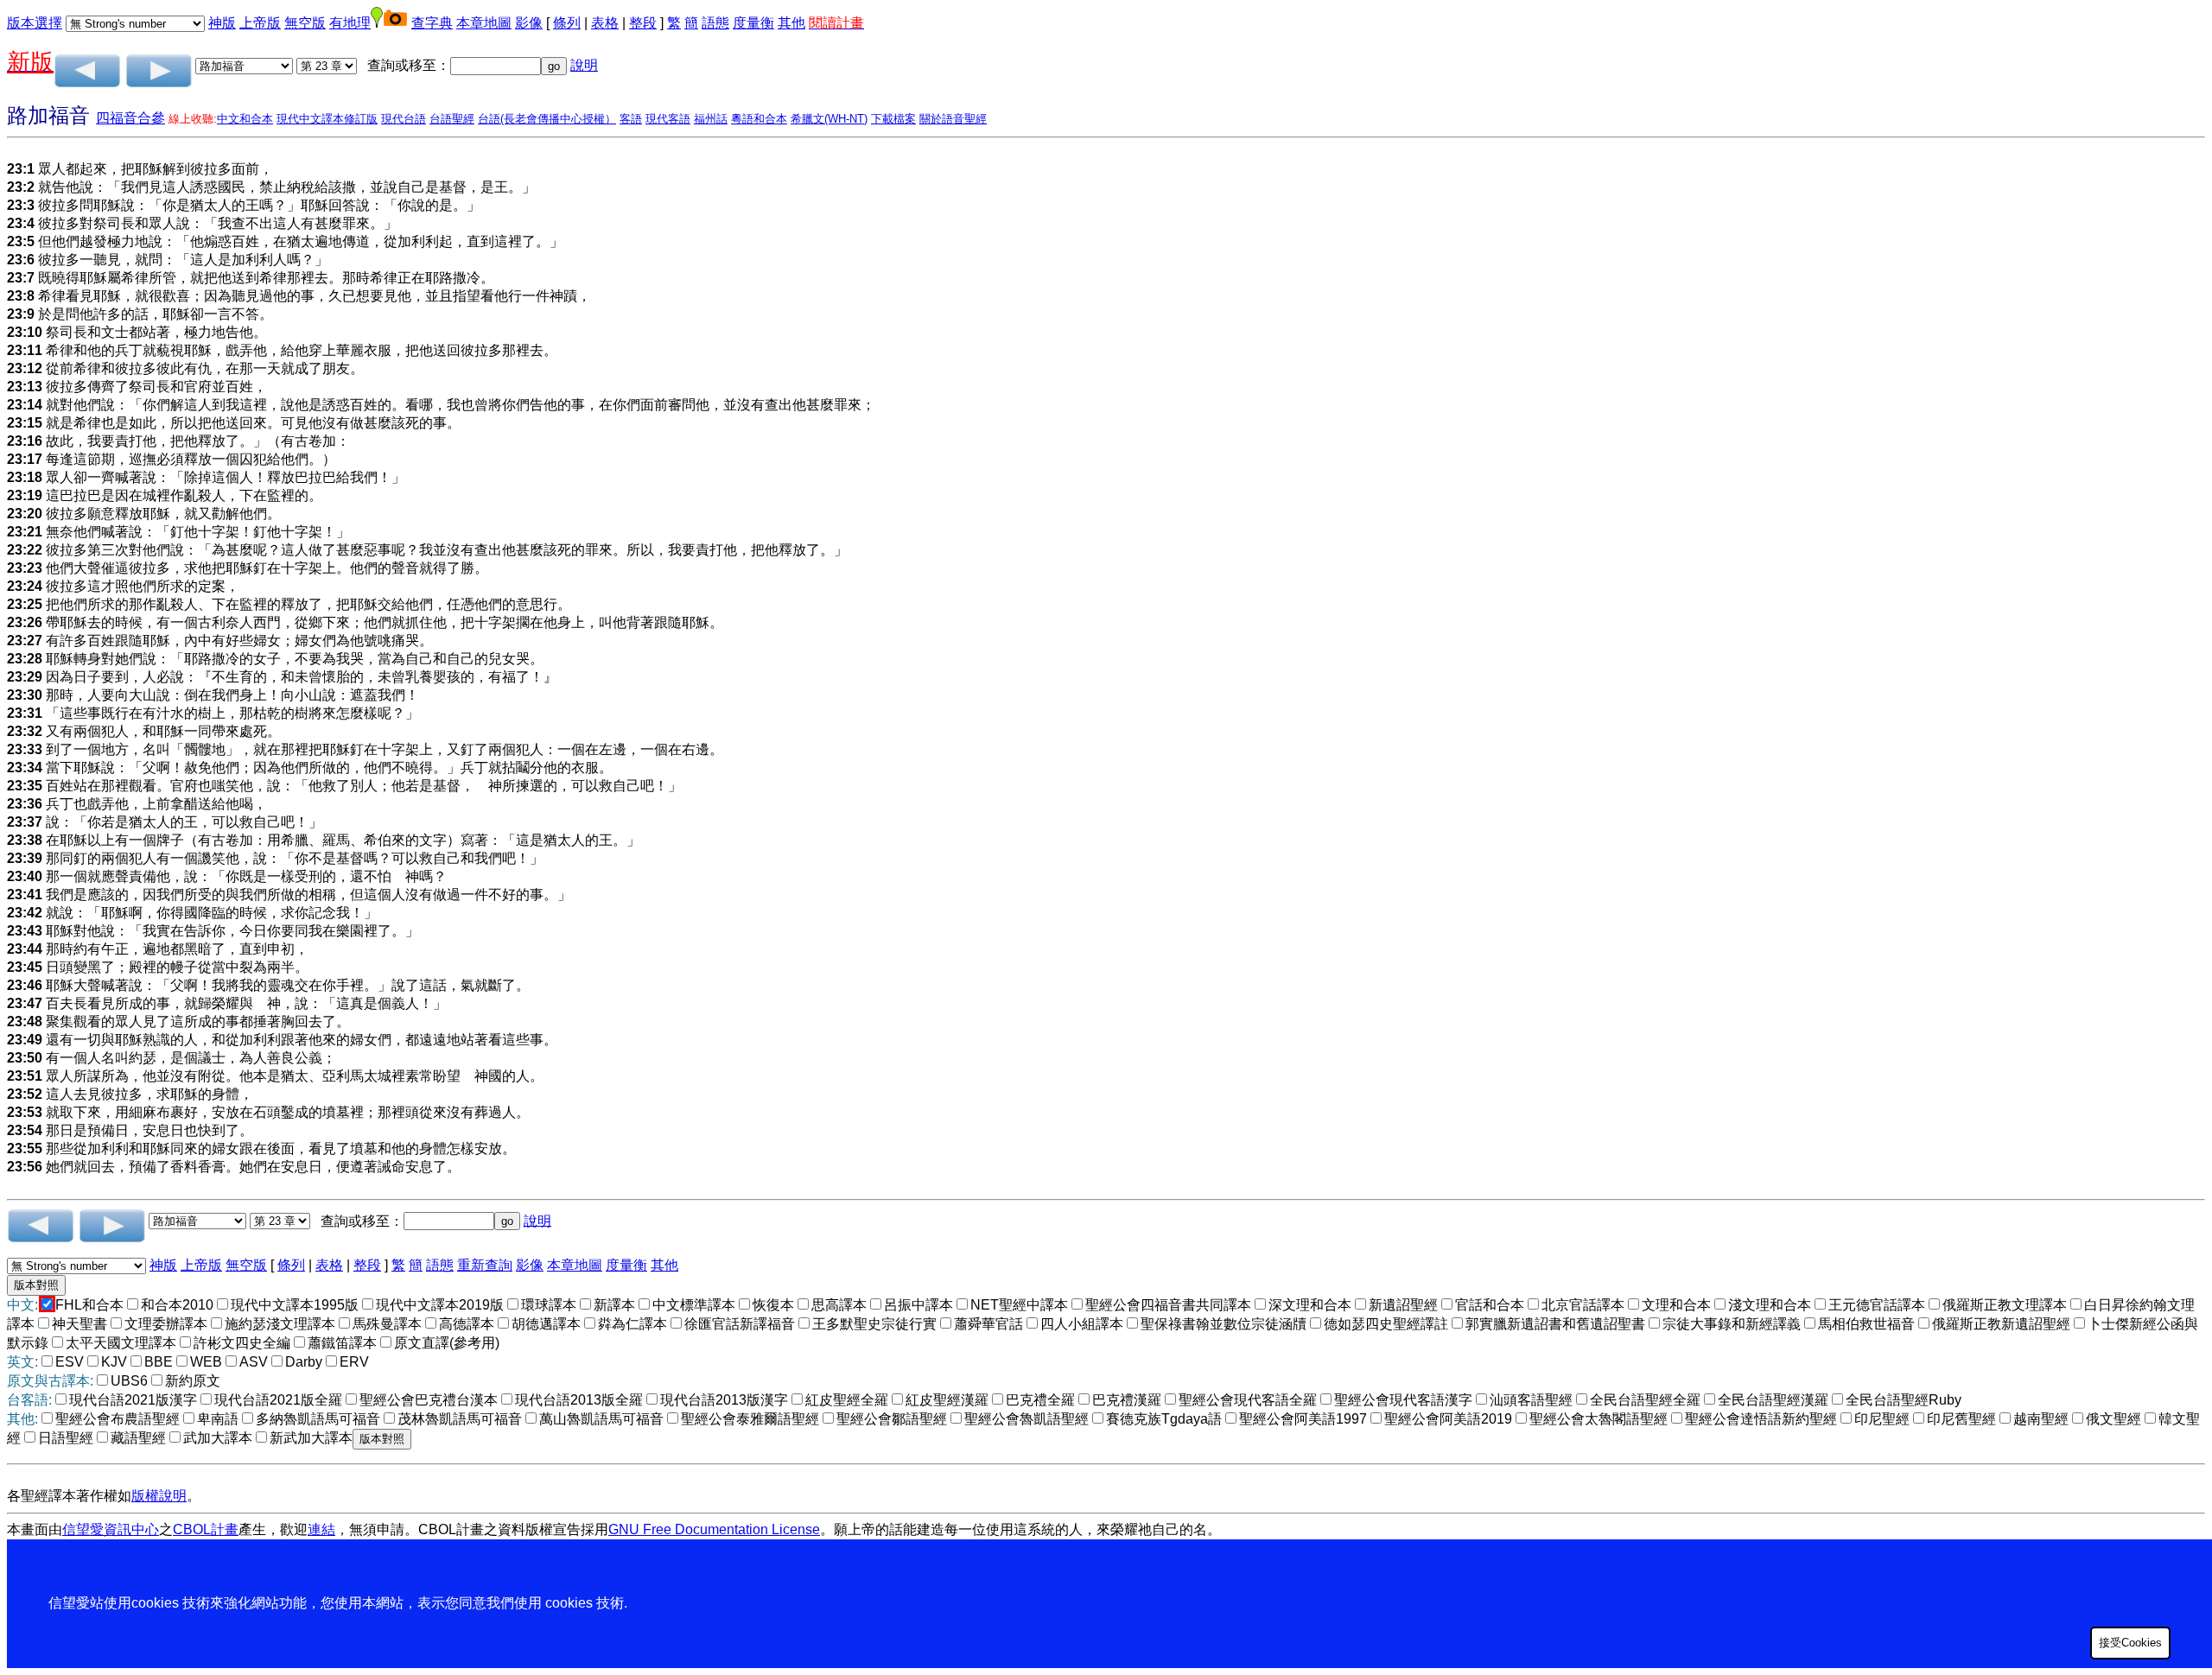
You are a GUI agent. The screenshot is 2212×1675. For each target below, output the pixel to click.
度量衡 (753, 23)
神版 (222, 23)
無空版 (305, 23)
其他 (791, 23)
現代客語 (668, 119)
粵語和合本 (759, 119)
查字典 (432, 23)
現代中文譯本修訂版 (327, 119)
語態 (715, 23)
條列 (567, 23)
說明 (584, 65)
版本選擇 (35, 23)
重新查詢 (485, 1265)
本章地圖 (484, 23)
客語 (631, 119)
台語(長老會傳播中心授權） (547, 119)
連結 (321, 1529)
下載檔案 (893, 119)
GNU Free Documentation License (714, 1529)
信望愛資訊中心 (111, 1529)
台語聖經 (452, 119)
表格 (605, 23)
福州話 (711, 119)
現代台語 (404, 119)
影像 (529, 23)
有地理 (350, 23)
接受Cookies (2130, 1643)
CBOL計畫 (206, 1529)
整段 (643, 23)
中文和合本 (245, 119)
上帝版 (260, 23)
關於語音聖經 (953, 119)
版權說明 (159, 1496)
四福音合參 (130, 118)
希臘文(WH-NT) (829, 119)
